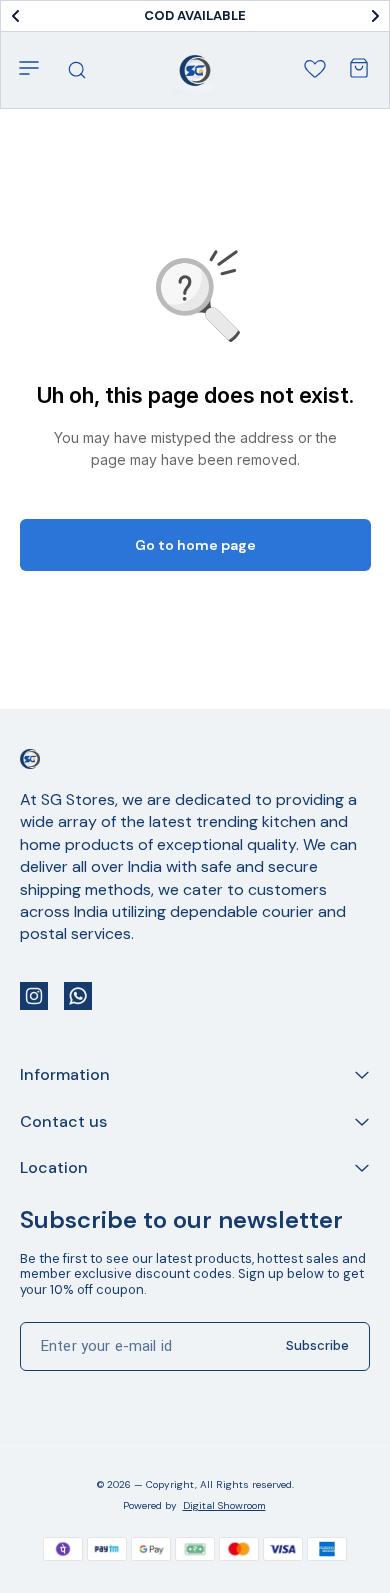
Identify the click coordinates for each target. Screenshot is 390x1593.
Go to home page (195, 545)
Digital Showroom (224, 1505)
